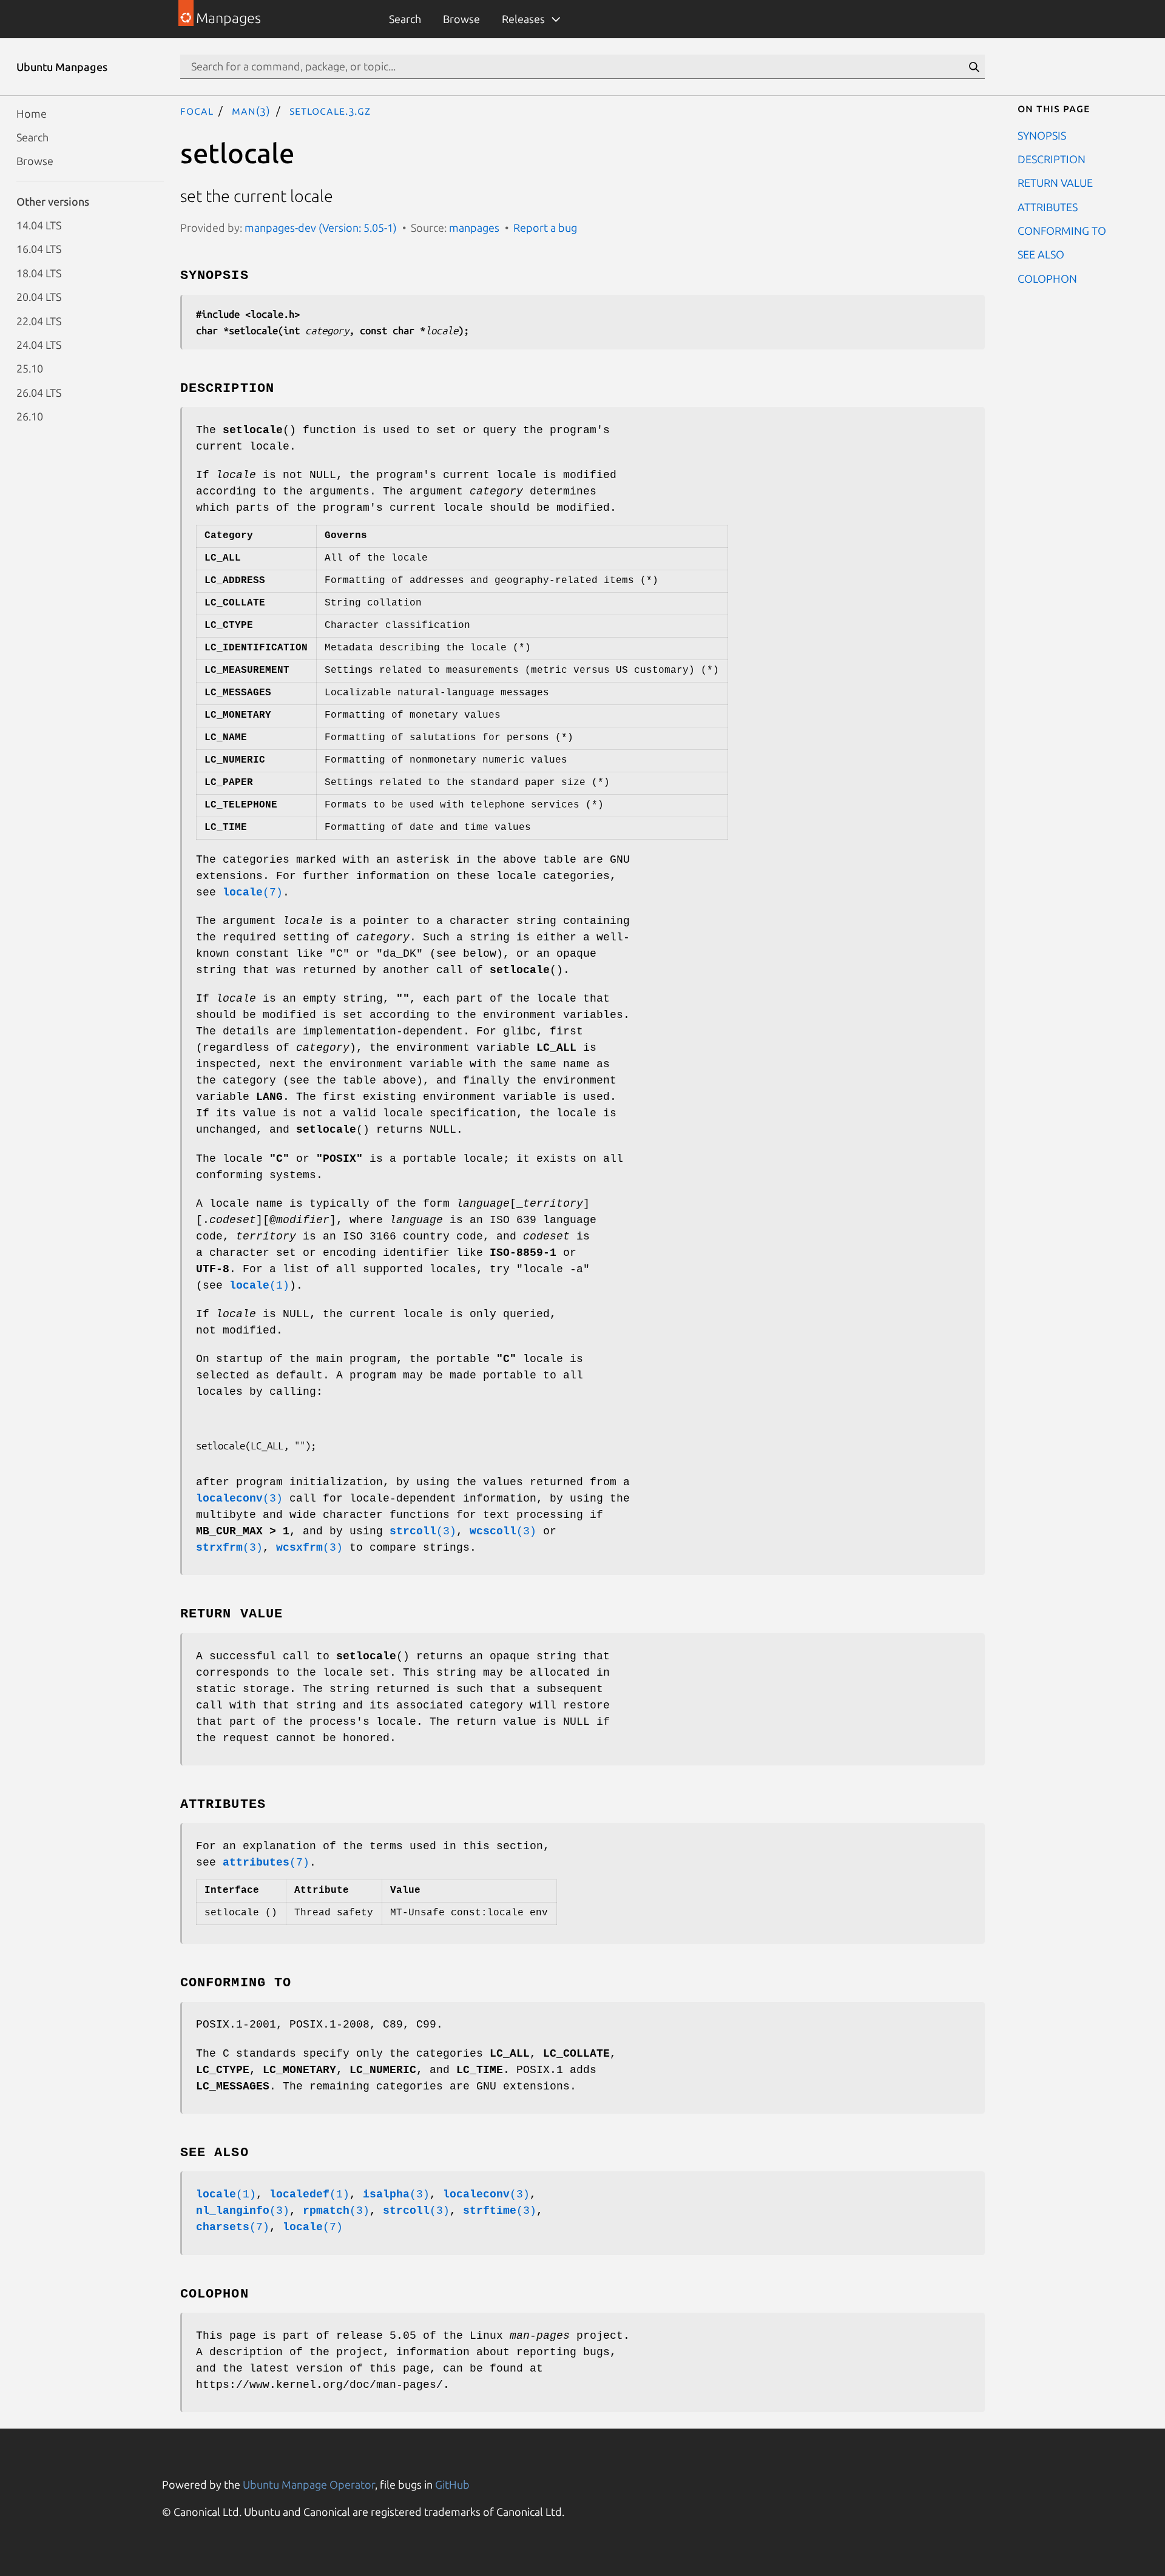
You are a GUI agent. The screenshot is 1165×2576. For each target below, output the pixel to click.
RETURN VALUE (1055, 183)
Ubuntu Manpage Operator (309, 2484)
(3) (239, 1499)
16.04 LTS (39, 249)
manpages (474, 228)
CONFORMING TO (1062, 231)
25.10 (30, 368)
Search (405, 19)
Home (32, 113)
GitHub (452, 2484)
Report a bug (545, 228)
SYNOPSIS (1042, 135)
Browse (461, 19)
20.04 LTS (39, 297)
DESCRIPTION (1052, 158)
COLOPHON (1047, 278)
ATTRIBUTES (1048, 206)
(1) (259, 1286)
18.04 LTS (39, 272)
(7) (253, 892)
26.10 (30, 416)
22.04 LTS (39, 320)
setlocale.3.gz (330, 110)
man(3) (251, 110)
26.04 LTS (39, 392)
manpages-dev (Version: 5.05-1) (321, 228)
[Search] (974, 67)
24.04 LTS (39, 344)
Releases (523, 19)
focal (197, 110)
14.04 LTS (39, 225)
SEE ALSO (1041, 254)
